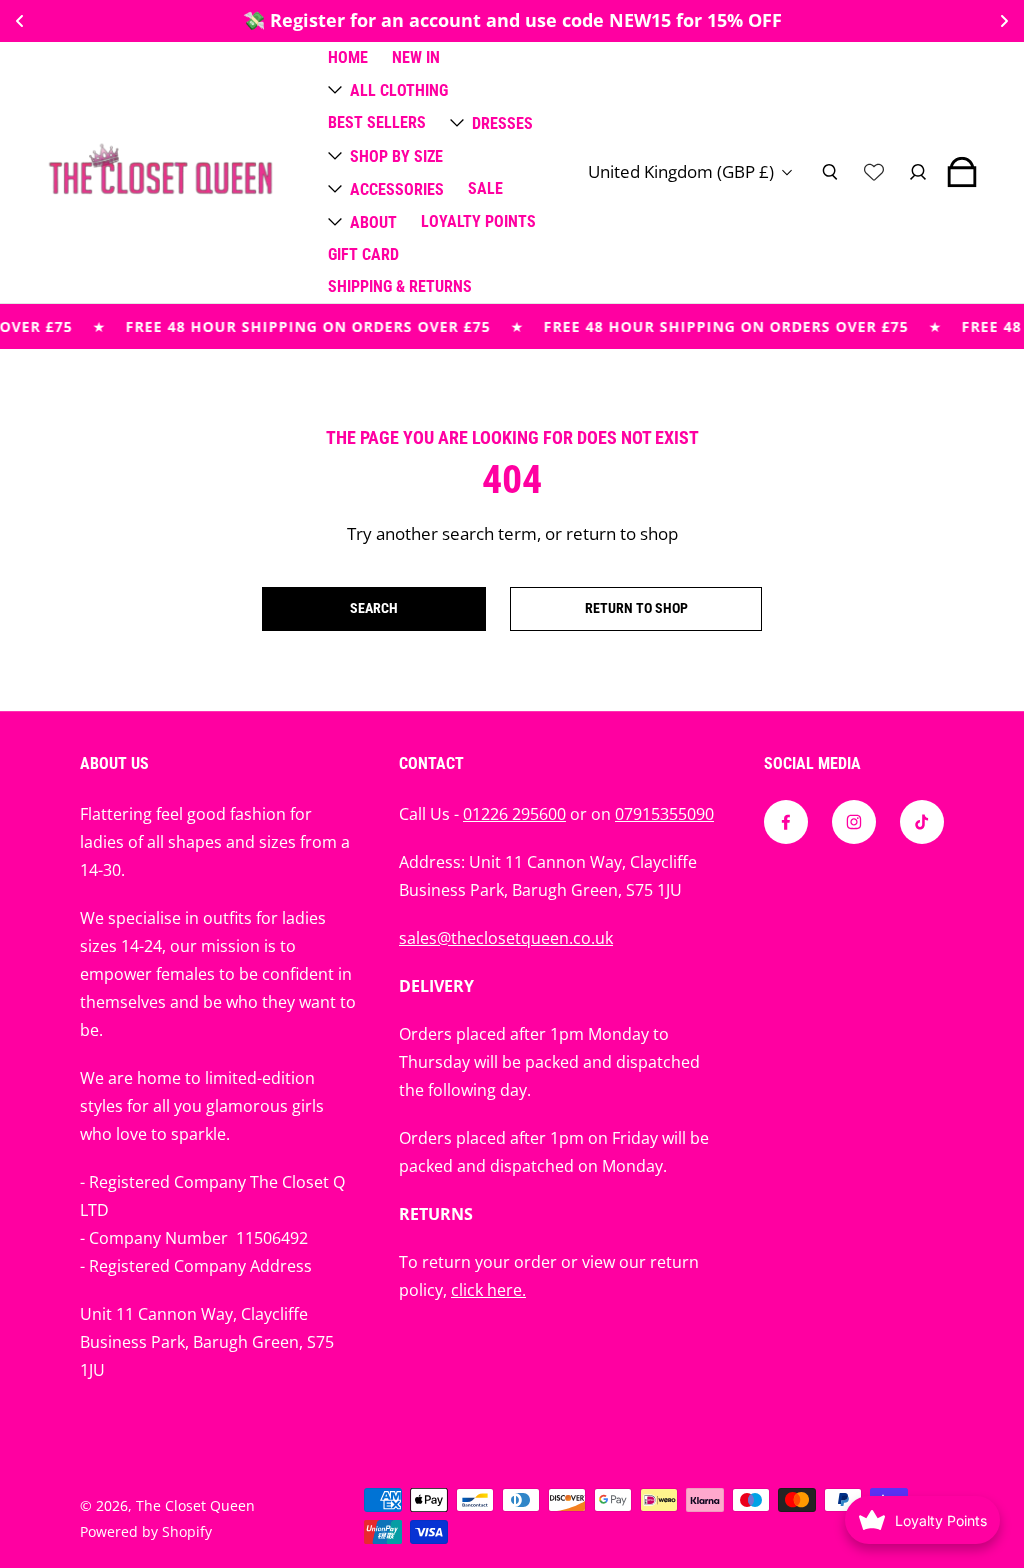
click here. (488, 1290)
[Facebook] (786, 822)
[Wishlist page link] (874, 172)
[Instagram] (854, 822)
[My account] (918, 172)
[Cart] (962, 172)
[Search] (830, 172)
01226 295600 (514, 814)
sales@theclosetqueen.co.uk (506, 938)
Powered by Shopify (146, 1531)
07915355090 (664, 814)
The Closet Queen (195, 1505)
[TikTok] (922, 822)
